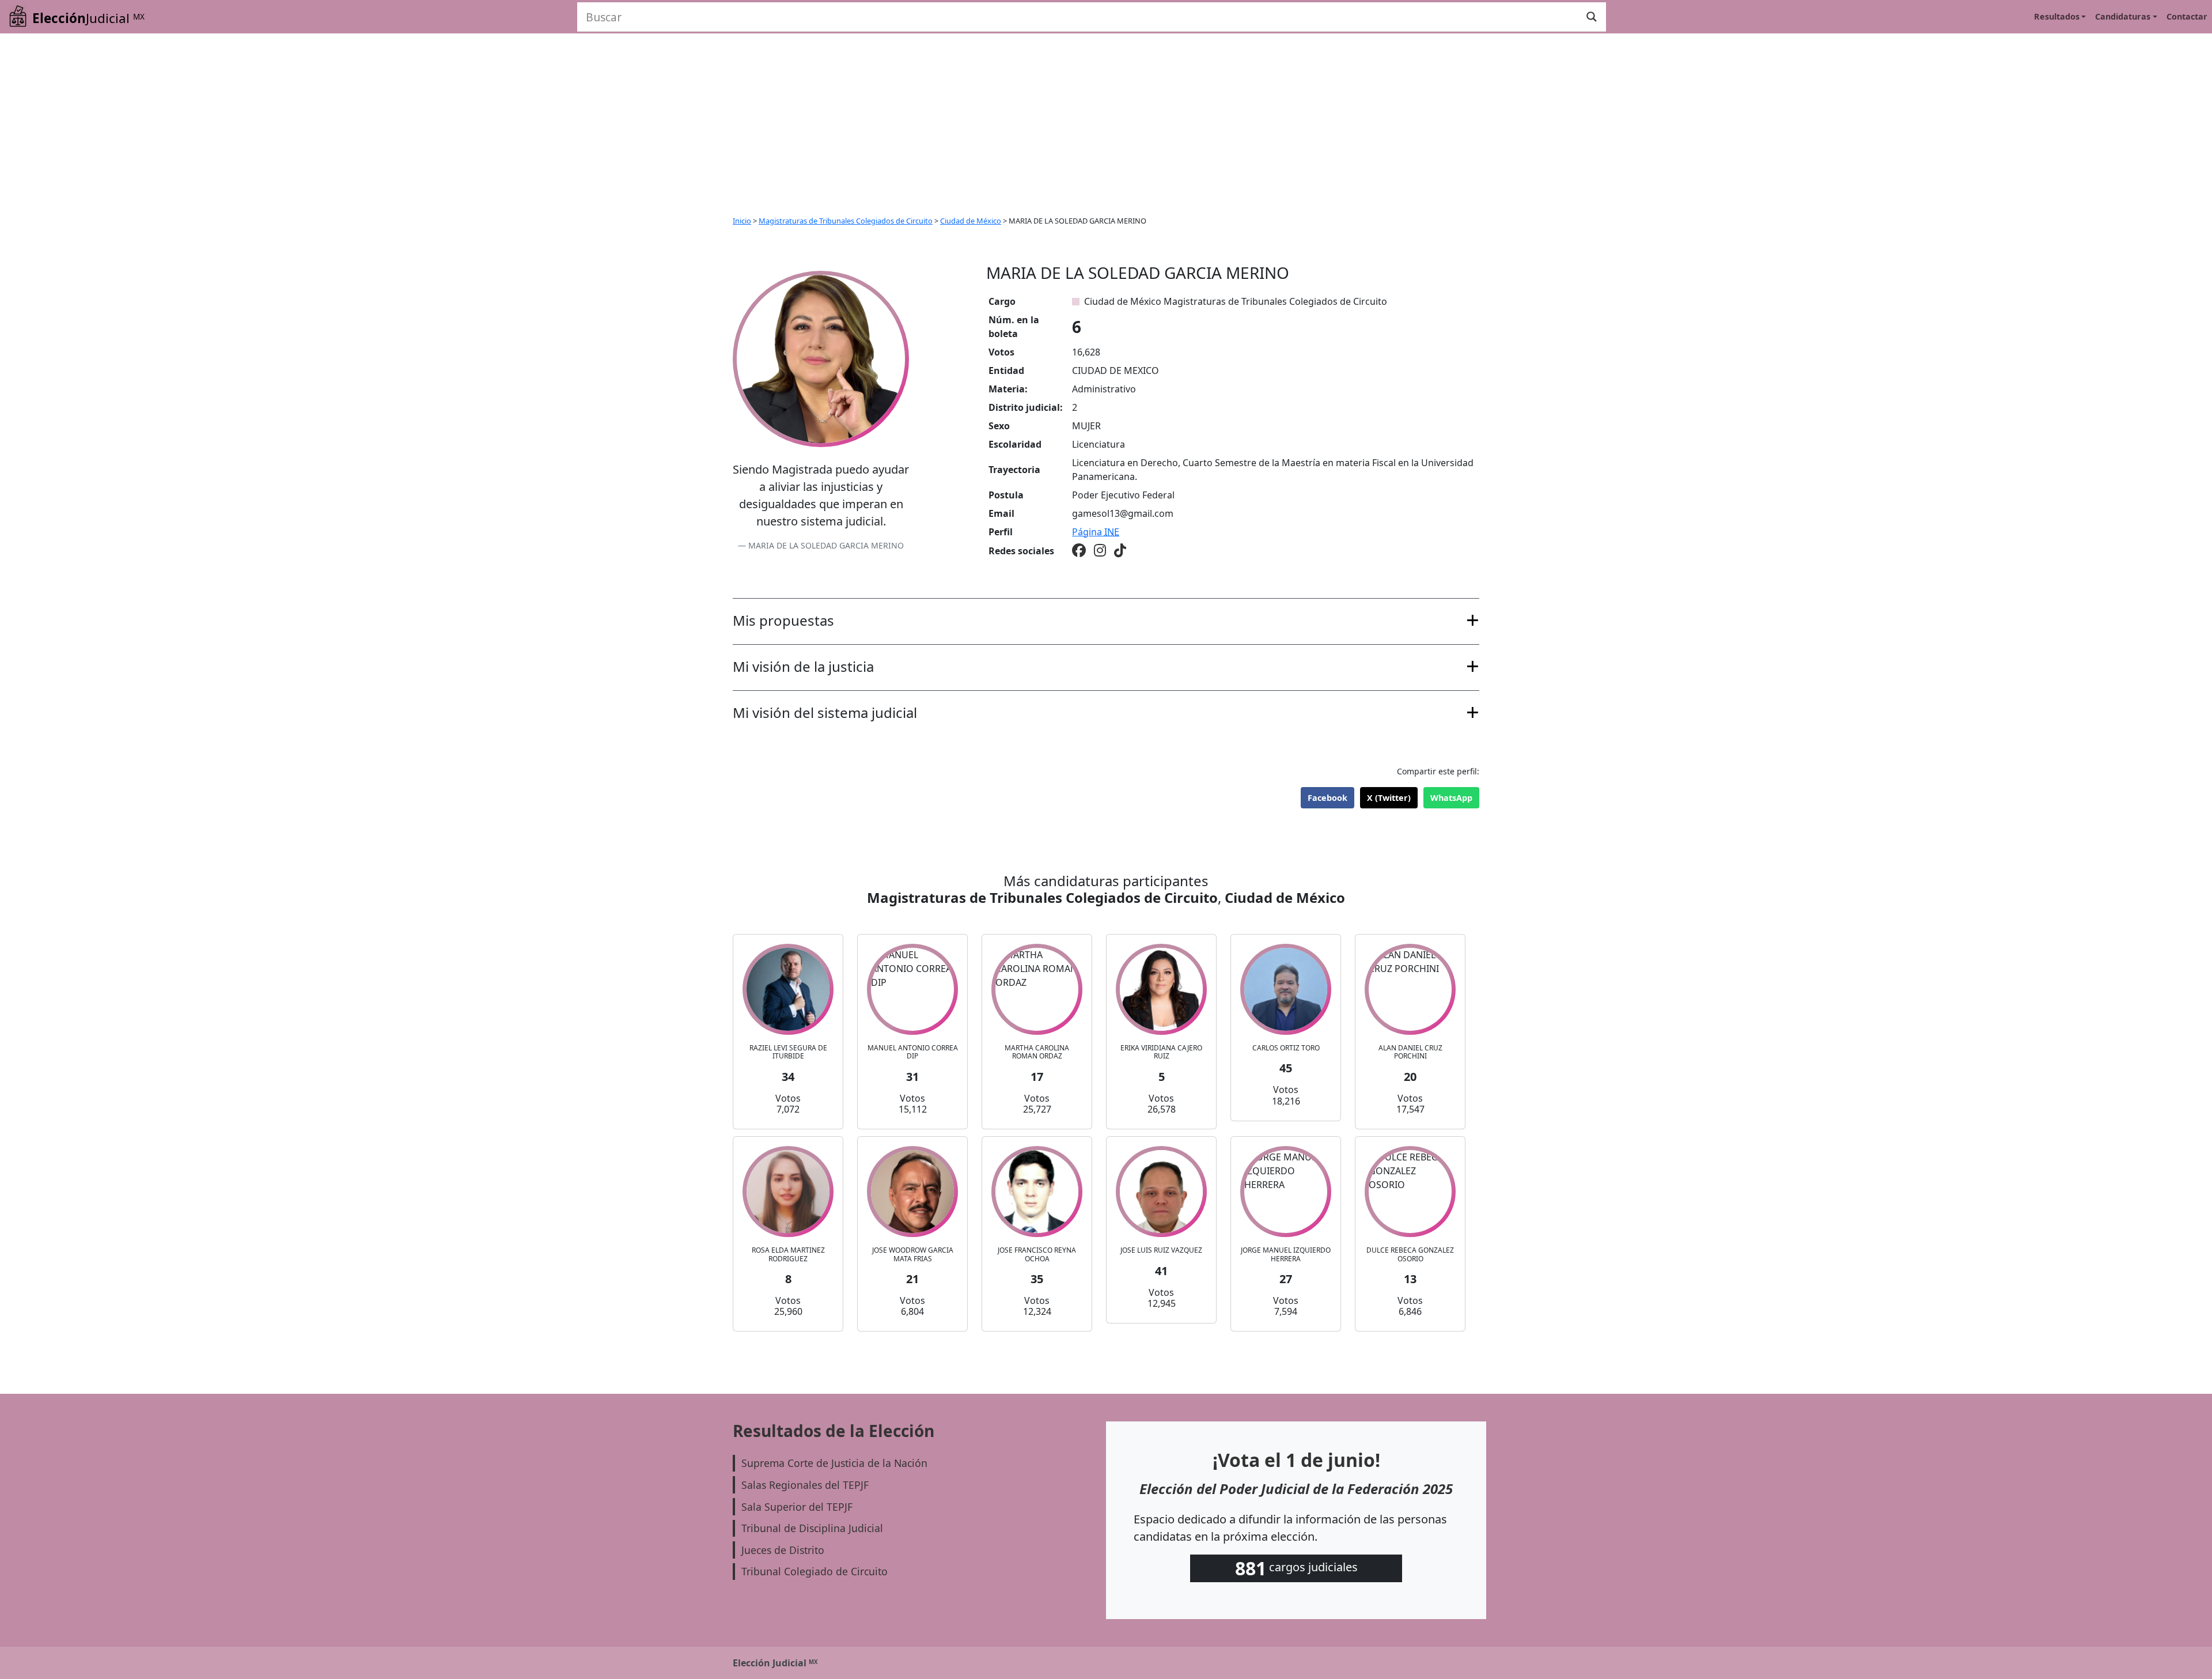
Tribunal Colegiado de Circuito (815, 1571)
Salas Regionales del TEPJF (805, 1485)
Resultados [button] (2057, 16)
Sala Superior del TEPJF (797, 1507)
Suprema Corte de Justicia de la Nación (834, 1463)
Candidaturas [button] (2123, 16)
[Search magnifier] (1592, 17)
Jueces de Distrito (783, 1550)
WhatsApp (1451, 798)
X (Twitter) (1389, 798)
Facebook (1327, 798)
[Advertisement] (1106, 120)
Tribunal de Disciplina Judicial (812, 1528)
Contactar (2187, 16)
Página (1096, 532)
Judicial (88, 18)
